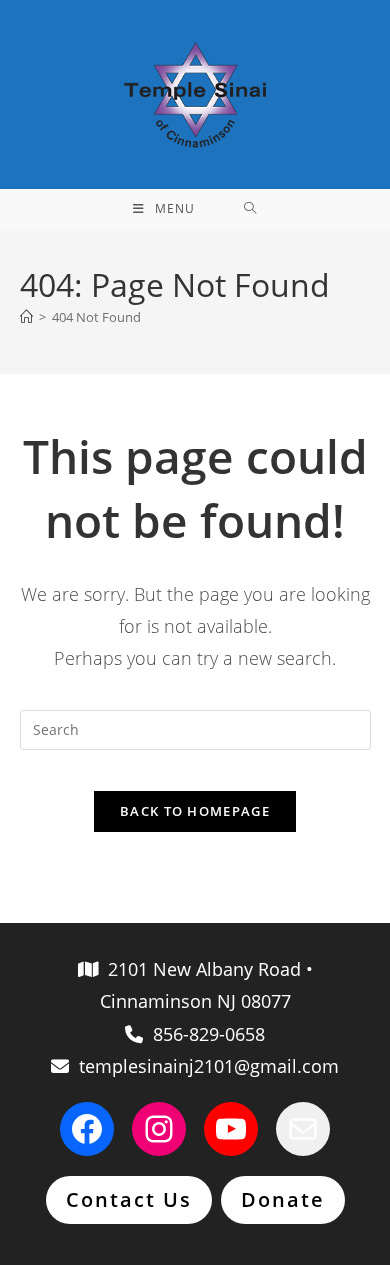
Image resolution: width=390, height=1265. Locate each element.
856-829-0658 (204, 1034)
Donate (283, 1199)
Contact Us (129, 1199)
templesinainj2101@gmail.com (204, 1066)
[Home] (26, 317)
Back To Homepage (195, 811)
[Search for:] (250, 209)
